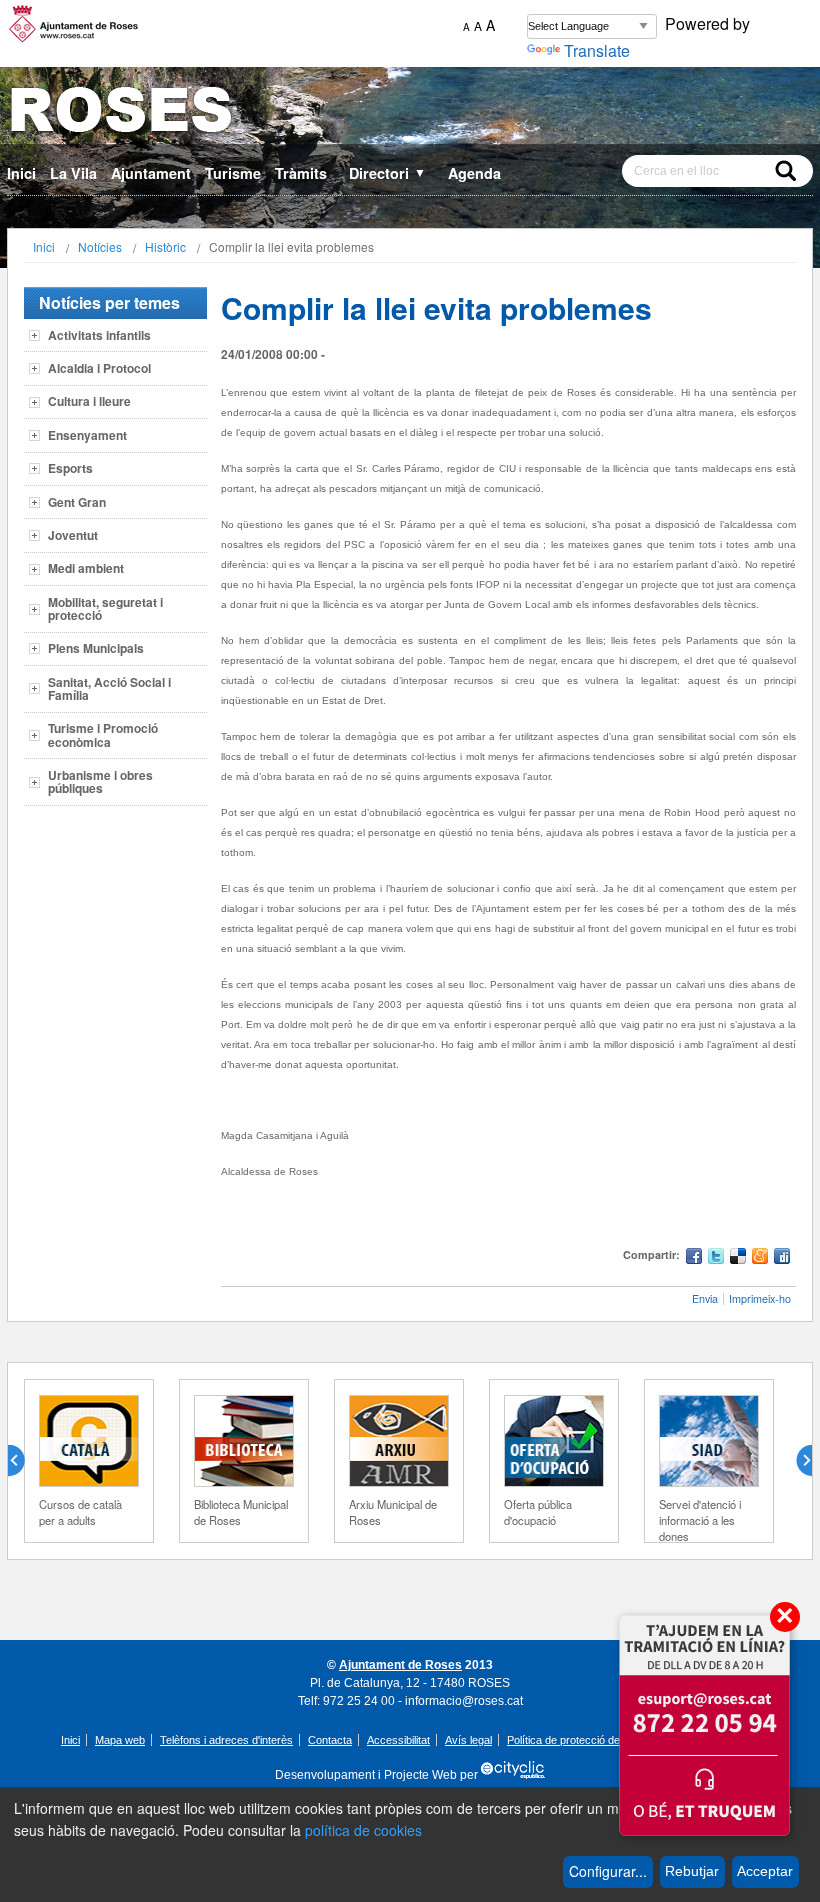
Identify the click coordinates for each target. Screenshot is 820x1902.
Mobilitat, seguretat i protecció (105, 608)
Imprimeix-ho (760, 1298)
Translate (597, 50)
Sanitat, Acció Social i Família (109, 688)
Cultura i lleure (89, 401)
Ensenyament (87, 435)
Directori (387, 173)
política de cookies (363, 1830)
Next (796, 1461)
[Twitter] (716, 1258)
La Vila (73, 173)
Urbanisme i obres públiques (100, 781)
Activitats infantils (99, 335)
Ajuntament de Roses (400, 1665)
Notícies (100, 246)
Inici (21, 173)
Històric (165, 246)
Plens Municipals (96, 648)
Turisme (233, 173)
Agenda (474, 173)
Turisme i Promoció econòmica (103, 734)
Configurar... (608, 1871)
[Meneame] (760, 1258)
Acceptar (765, 1871)
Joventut (73, 535)
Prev (24, 1461)
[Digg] (782, 1258)
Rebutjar (692, 1871)
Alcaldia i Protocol (99, 368)
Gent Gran (77, 502)
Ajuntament (151, 173)
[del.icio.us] (738, 1258)
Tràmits (301, 173)
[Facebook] (694, 1258)
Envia (705, 1298)
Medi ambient (86, 568)
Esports (70, 468)
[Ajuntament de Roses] (410, 113)
